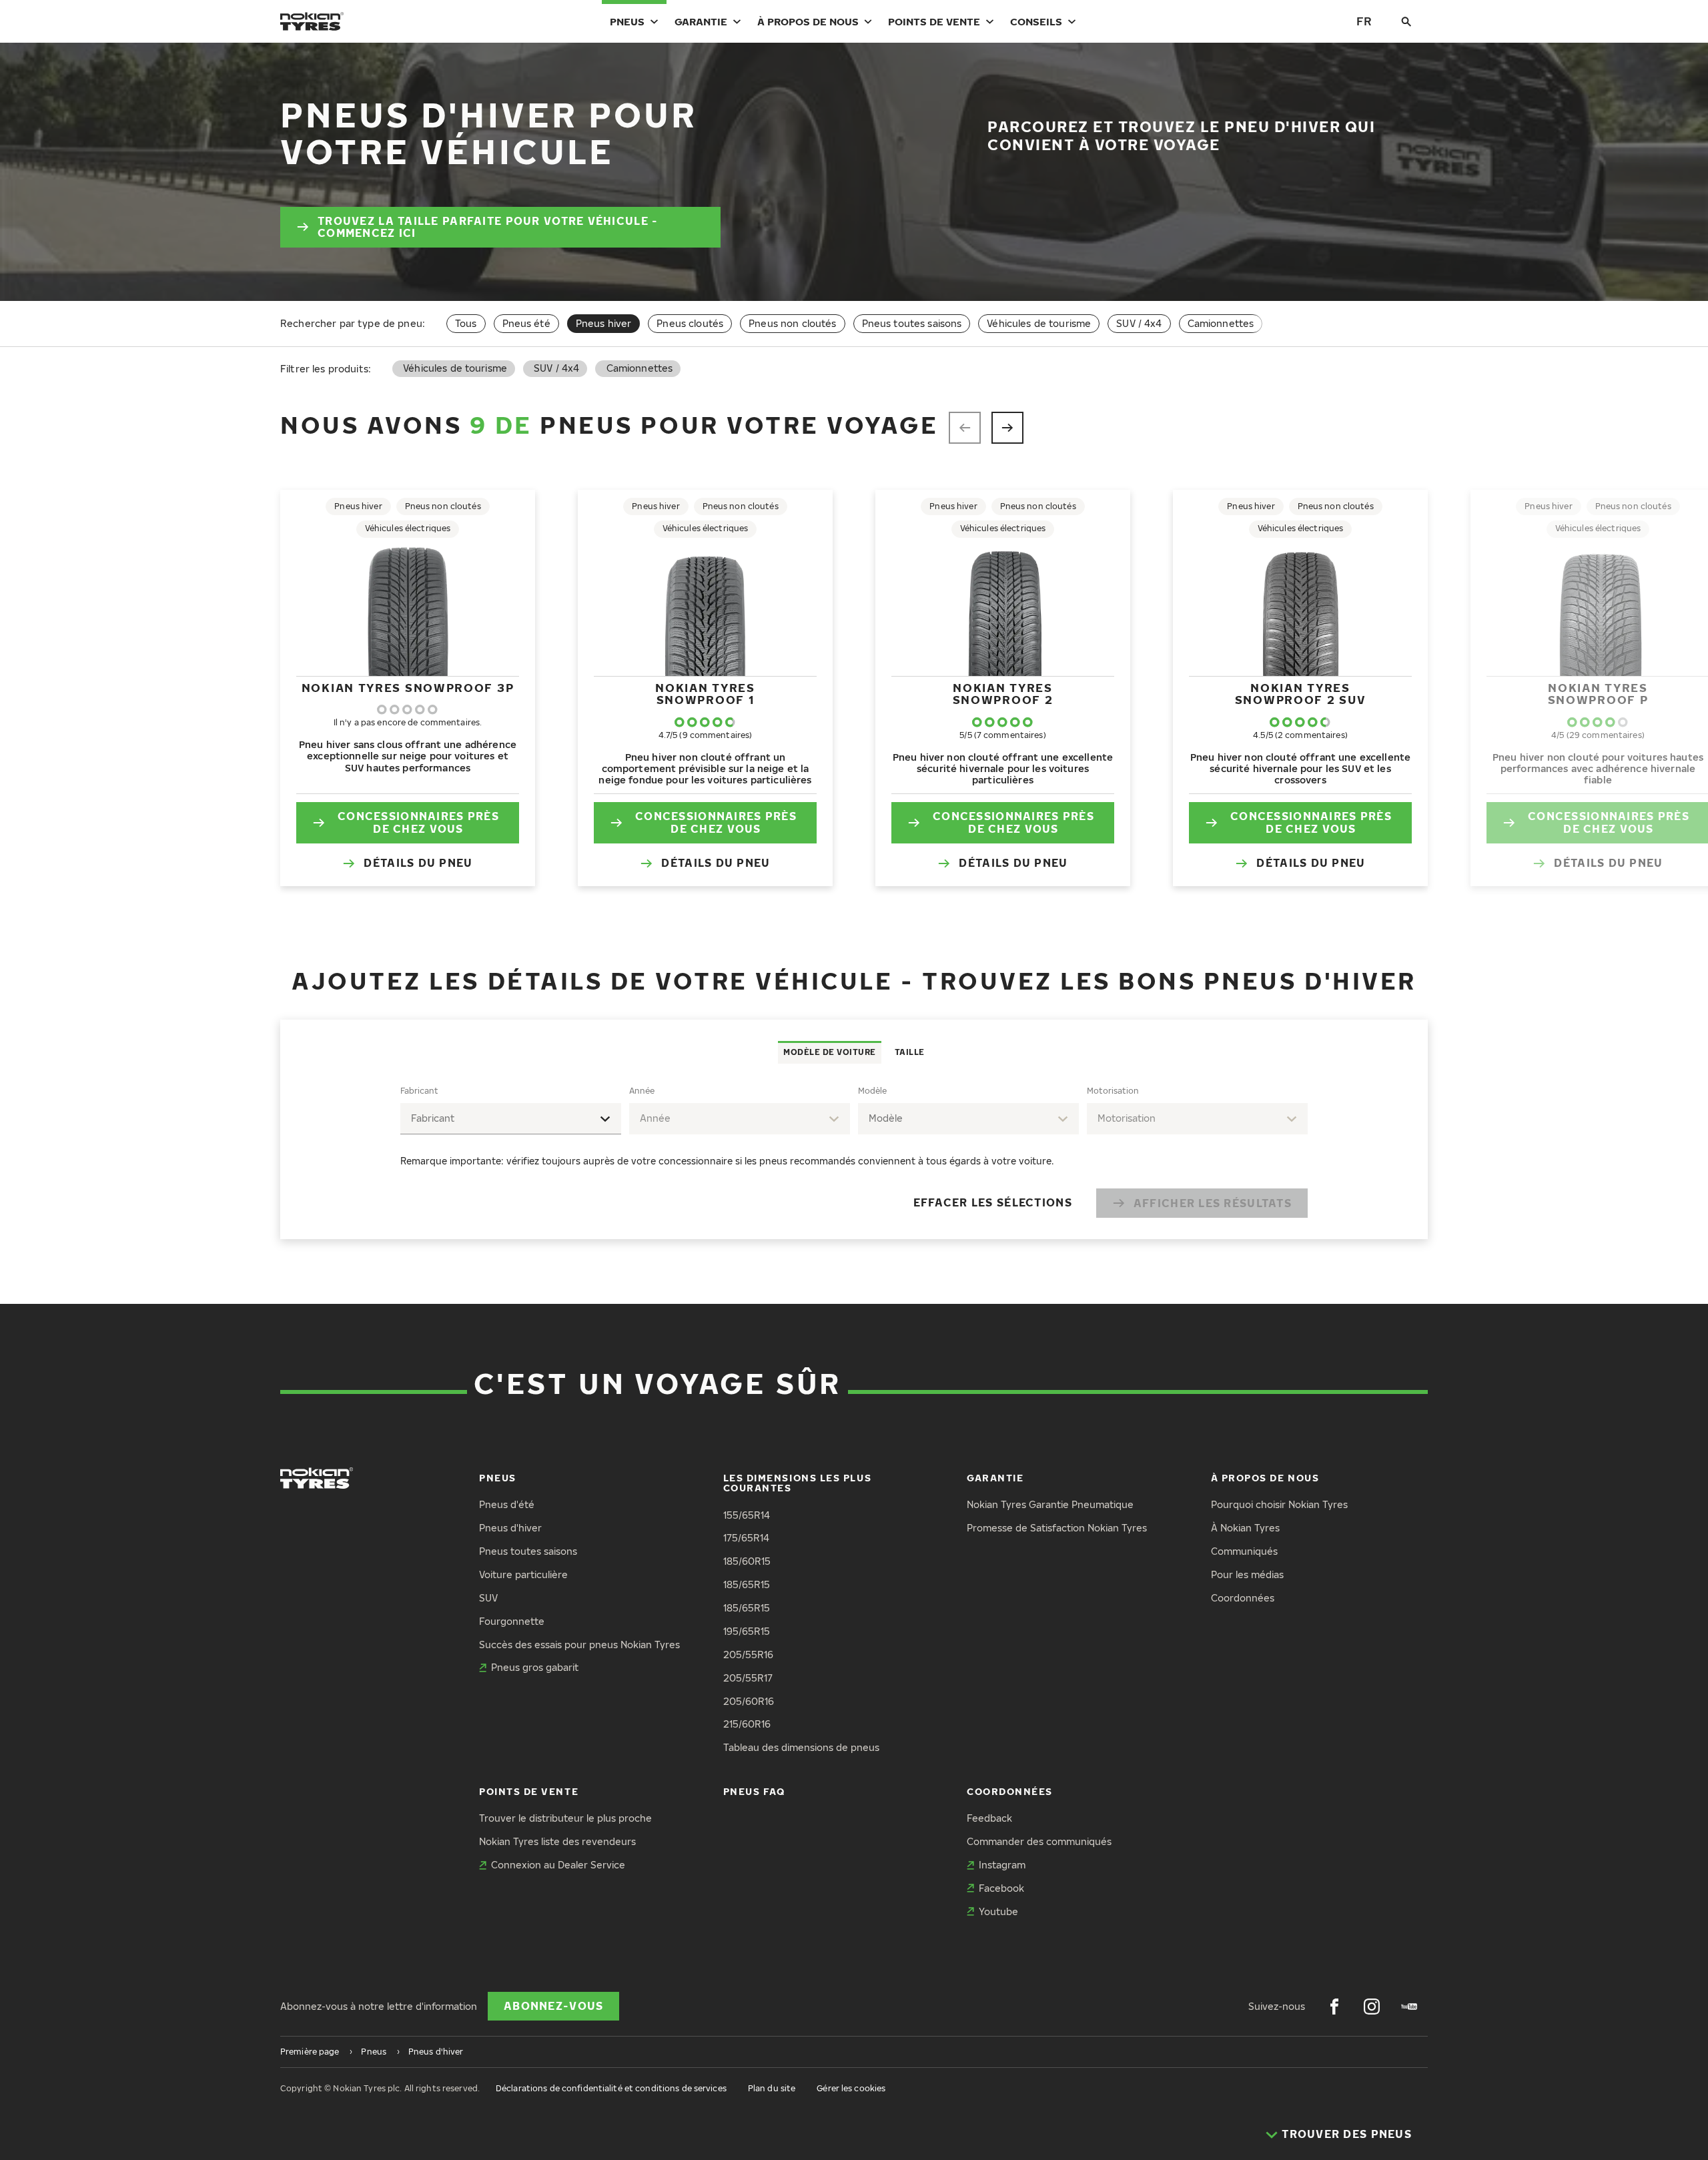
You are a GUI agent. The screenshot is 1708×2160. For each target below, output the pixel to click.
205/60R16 (749, 1701)
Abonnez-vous (553, 2006)
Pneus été (526, 323)
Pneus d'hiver (510, 1528)
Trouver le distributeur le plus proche (565, 1818)
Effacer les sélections (993, 1202)
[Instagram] (1372, 2007)
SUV (488, 1598)
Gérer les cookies (851, 2088)
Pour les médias (1247, 1574)
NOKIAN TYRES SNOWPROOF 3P (408, 688)
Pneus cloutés (690, 323)
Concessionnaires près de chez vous (418, 822)
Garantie (701, 21)
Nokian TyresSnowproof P (1598, 694)
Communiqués (1244, 1551)
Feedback (989, 1818)
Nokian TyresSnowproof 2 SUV (1301, 694)
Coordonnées (1243, 1598)
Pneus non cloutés (792, 323)
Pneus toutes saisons (912, 323)
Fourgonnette (512, 1621)
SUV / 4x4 (1139, 323)
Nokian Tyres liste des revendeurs (557, 1841)
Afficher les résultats (1213, 1203)
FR (1364, 21)
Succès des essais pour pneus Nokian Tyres (579, 1645)
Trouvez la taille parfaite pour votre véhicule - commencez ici (488, 227)
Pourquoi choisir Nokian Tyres (1279, 1504)
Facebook (1001, 1888)
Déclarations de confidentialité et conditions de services (611, 2088)
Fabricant (419, 1091)
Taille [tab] (910, 1052)
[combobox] (511, 1119)
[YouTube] (1409, 2007)
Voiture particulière (523, 1574)
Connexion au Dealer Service (558, 1865)
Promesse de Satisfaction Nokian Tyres (1057, 1528)
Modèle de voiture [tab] (830, 1052)
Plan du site (772, 2088)
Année (642, 1091)
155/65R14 (747, 1515)
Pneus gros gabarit (535, 1667)
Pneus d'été (507, 1504)
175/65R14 (746, 1538)
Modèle (872, 1091)
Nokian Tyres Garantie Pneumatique (1050, 1504)
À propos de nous (808, 21)
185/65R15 (747, 1584)
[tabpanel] (854, 1151)
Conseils (1036, 21)
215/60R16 (747, 1724)
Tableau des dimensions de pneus (801, 1747)
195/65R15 (747, 1631)
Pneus (627, 21)
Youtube (998, 1911)
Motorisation (1113, 1091)
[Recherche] (1406, 21)
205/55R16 (748, 1655)
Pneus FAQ (754, 1791)
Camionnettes (1221, 323)
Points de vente (934, 21)
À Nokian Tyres (1245, 1528)
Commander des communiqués (1039, 1841)
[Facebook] (1334, 2007)
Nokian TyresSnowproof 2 (1003, 694)
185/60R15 (747, 1561)
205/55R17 (748, 1678)
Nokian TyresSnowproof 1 (705, 694)
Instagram (1002, 1865)
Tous (466, 323)
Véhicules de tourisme (1039, 323)
